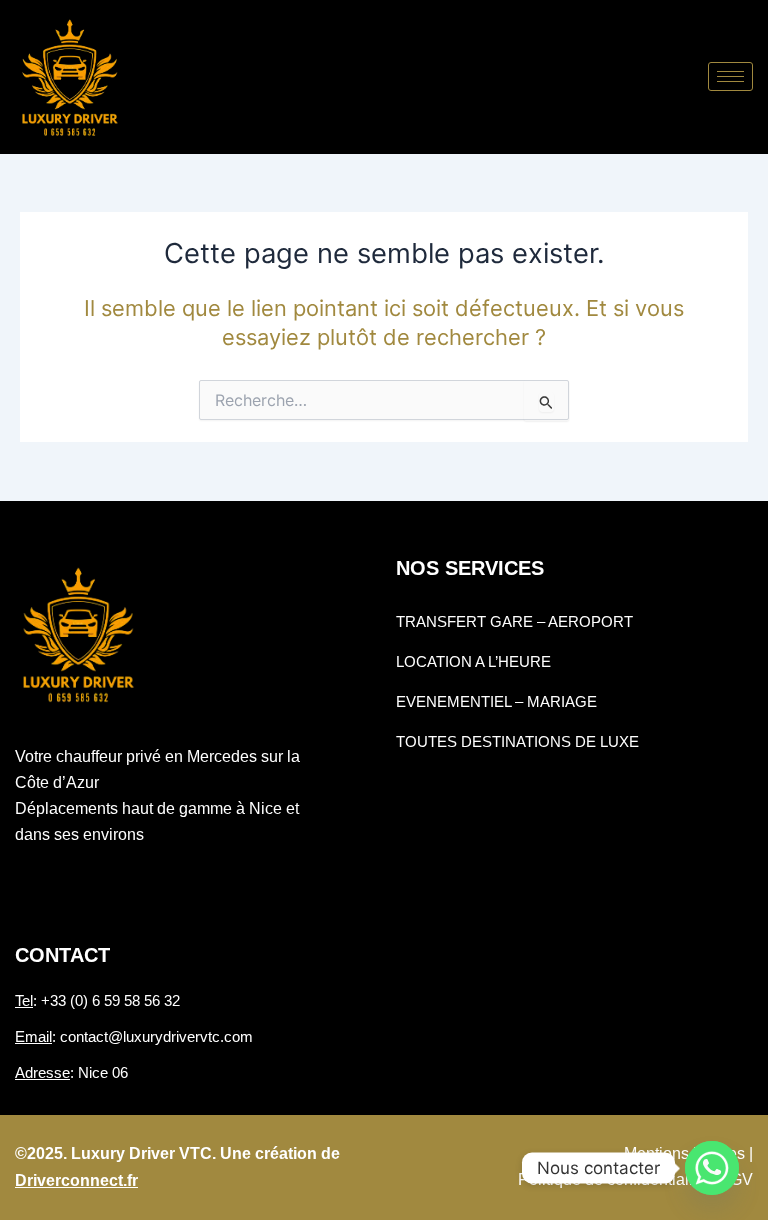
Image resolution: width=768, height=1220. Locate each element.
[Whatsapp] (712, 1168)
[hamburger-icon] (730, 76)
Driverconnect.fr (76, 1180)
